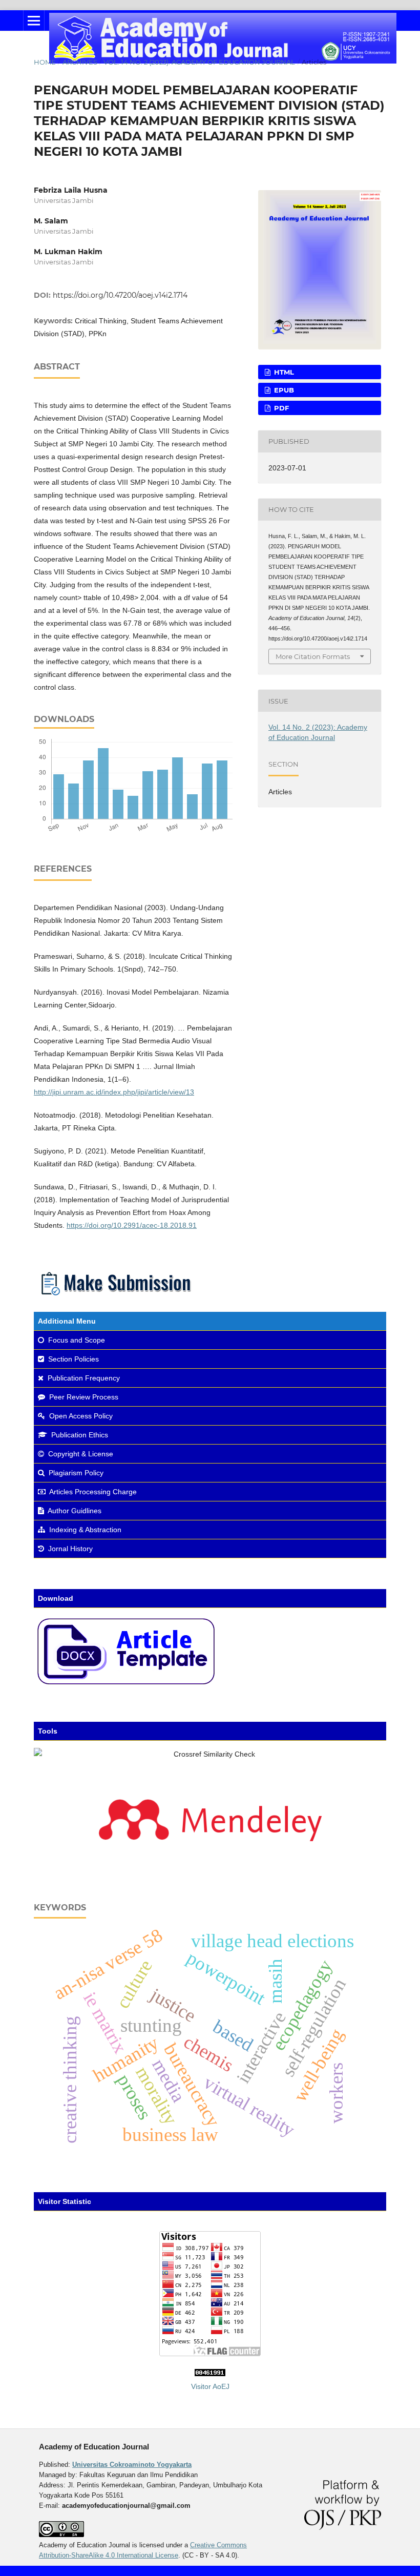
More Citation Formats (313, 656)
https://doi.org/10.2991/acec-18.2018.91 (132, 1225)
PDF (280, 408)
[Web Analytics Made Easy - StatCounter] (210, 2374)
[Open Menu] (34, 20)
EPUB (283, 390)
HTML (283, 372)
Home (45, 62)
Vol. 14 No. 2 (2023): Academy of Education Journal (199, 62)
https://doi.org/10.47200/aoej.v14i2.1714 (120, 295)
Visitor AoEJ (210, 2386)
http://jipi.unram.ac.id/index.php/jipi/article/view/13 (114, 1092)
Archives (80, 62)
